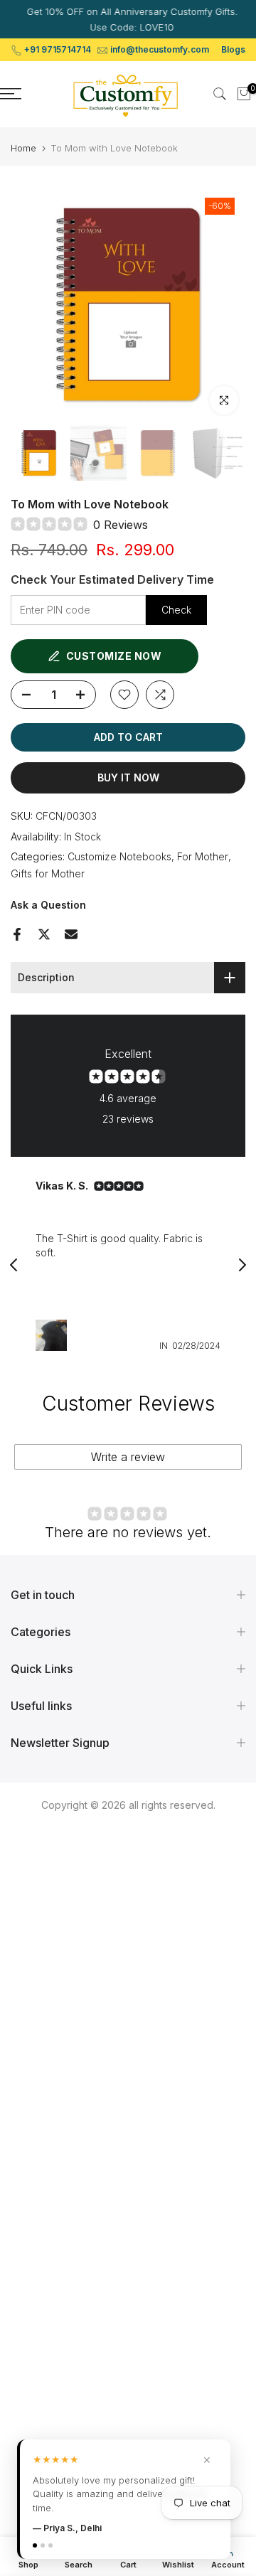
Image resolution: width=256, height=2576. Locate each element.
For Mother (203, 856)
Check (176, 610)
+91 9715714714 (58, 49)
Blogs (233, 49)
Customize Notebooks (119, 856)
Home (23, 148)
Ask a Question (48, 905)
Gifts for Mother (48, 873)
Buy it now (128, 777)
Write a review (128, 1457)
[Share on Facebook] (17, 934)
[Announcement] (128, 19)
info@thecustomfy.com (160, 49)
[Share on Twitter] (44, 934)
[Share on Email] (71, 934)
